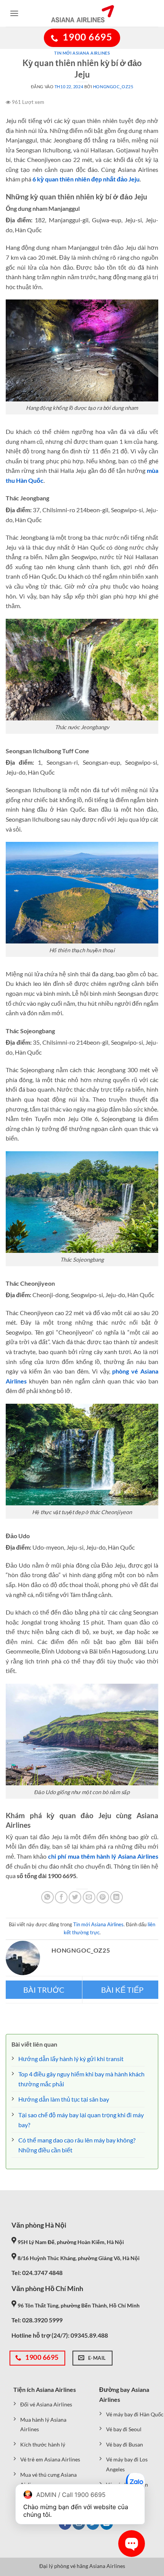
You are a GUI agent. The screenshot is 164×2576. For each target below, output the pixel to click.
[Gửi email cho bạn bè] (89, 1897)
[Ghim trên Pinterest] (103, 1897)
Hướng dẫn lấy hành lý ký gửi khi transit (71, 2059)
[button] (14, 13)
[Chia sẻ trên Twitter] (75, 1897)
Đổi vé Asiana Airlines (46, 2404)
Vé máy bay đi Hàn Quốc (135, 2414)
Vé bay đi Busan (125, 2444)
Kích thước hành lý (43, 2444)
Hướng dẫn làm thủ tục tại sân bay (64, 2099)
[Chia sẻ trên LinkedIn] (117, 1897)
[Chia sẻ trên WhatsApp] (47, 1897)
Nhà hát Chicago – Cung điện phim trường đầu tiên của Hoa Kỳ (121, 1990)
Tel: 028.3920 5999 (37, 2320)
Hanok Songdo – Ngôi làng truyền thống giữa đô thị (44, 1990)
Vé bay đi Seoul (124, 2429)
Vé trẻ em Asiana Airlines (50, 2459)
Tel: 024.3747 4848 (37, 2273)
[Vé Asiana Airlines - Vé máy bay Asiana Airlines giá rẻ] (82, 13)
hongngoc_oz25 (113, 87)
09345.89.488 (89, 2335)
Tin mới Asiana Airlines (82, 53)
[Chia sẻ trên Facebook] (61, 1897)
